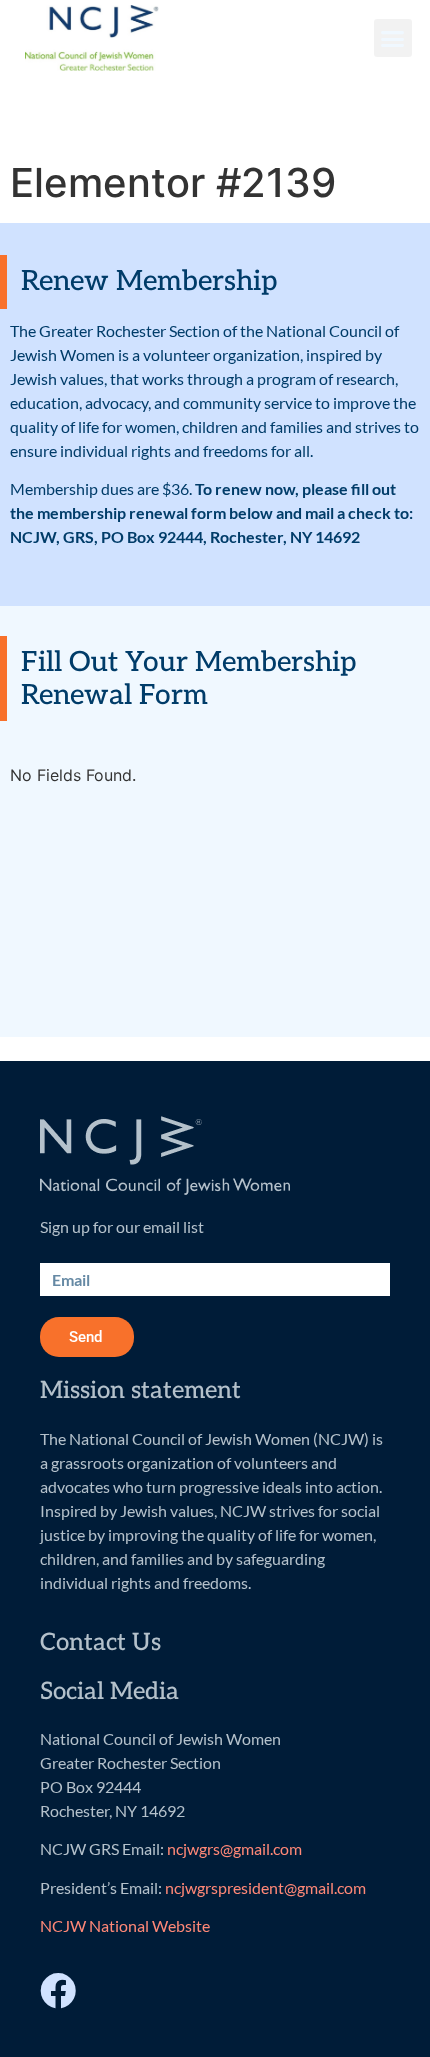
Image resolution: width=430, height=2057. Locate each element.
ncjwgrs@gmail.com (234, 1848)
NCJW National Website (125, 1925)
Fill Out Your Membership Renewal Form (188, 679)
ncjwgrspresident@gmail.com (265, 1887)
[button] (393, 38)
